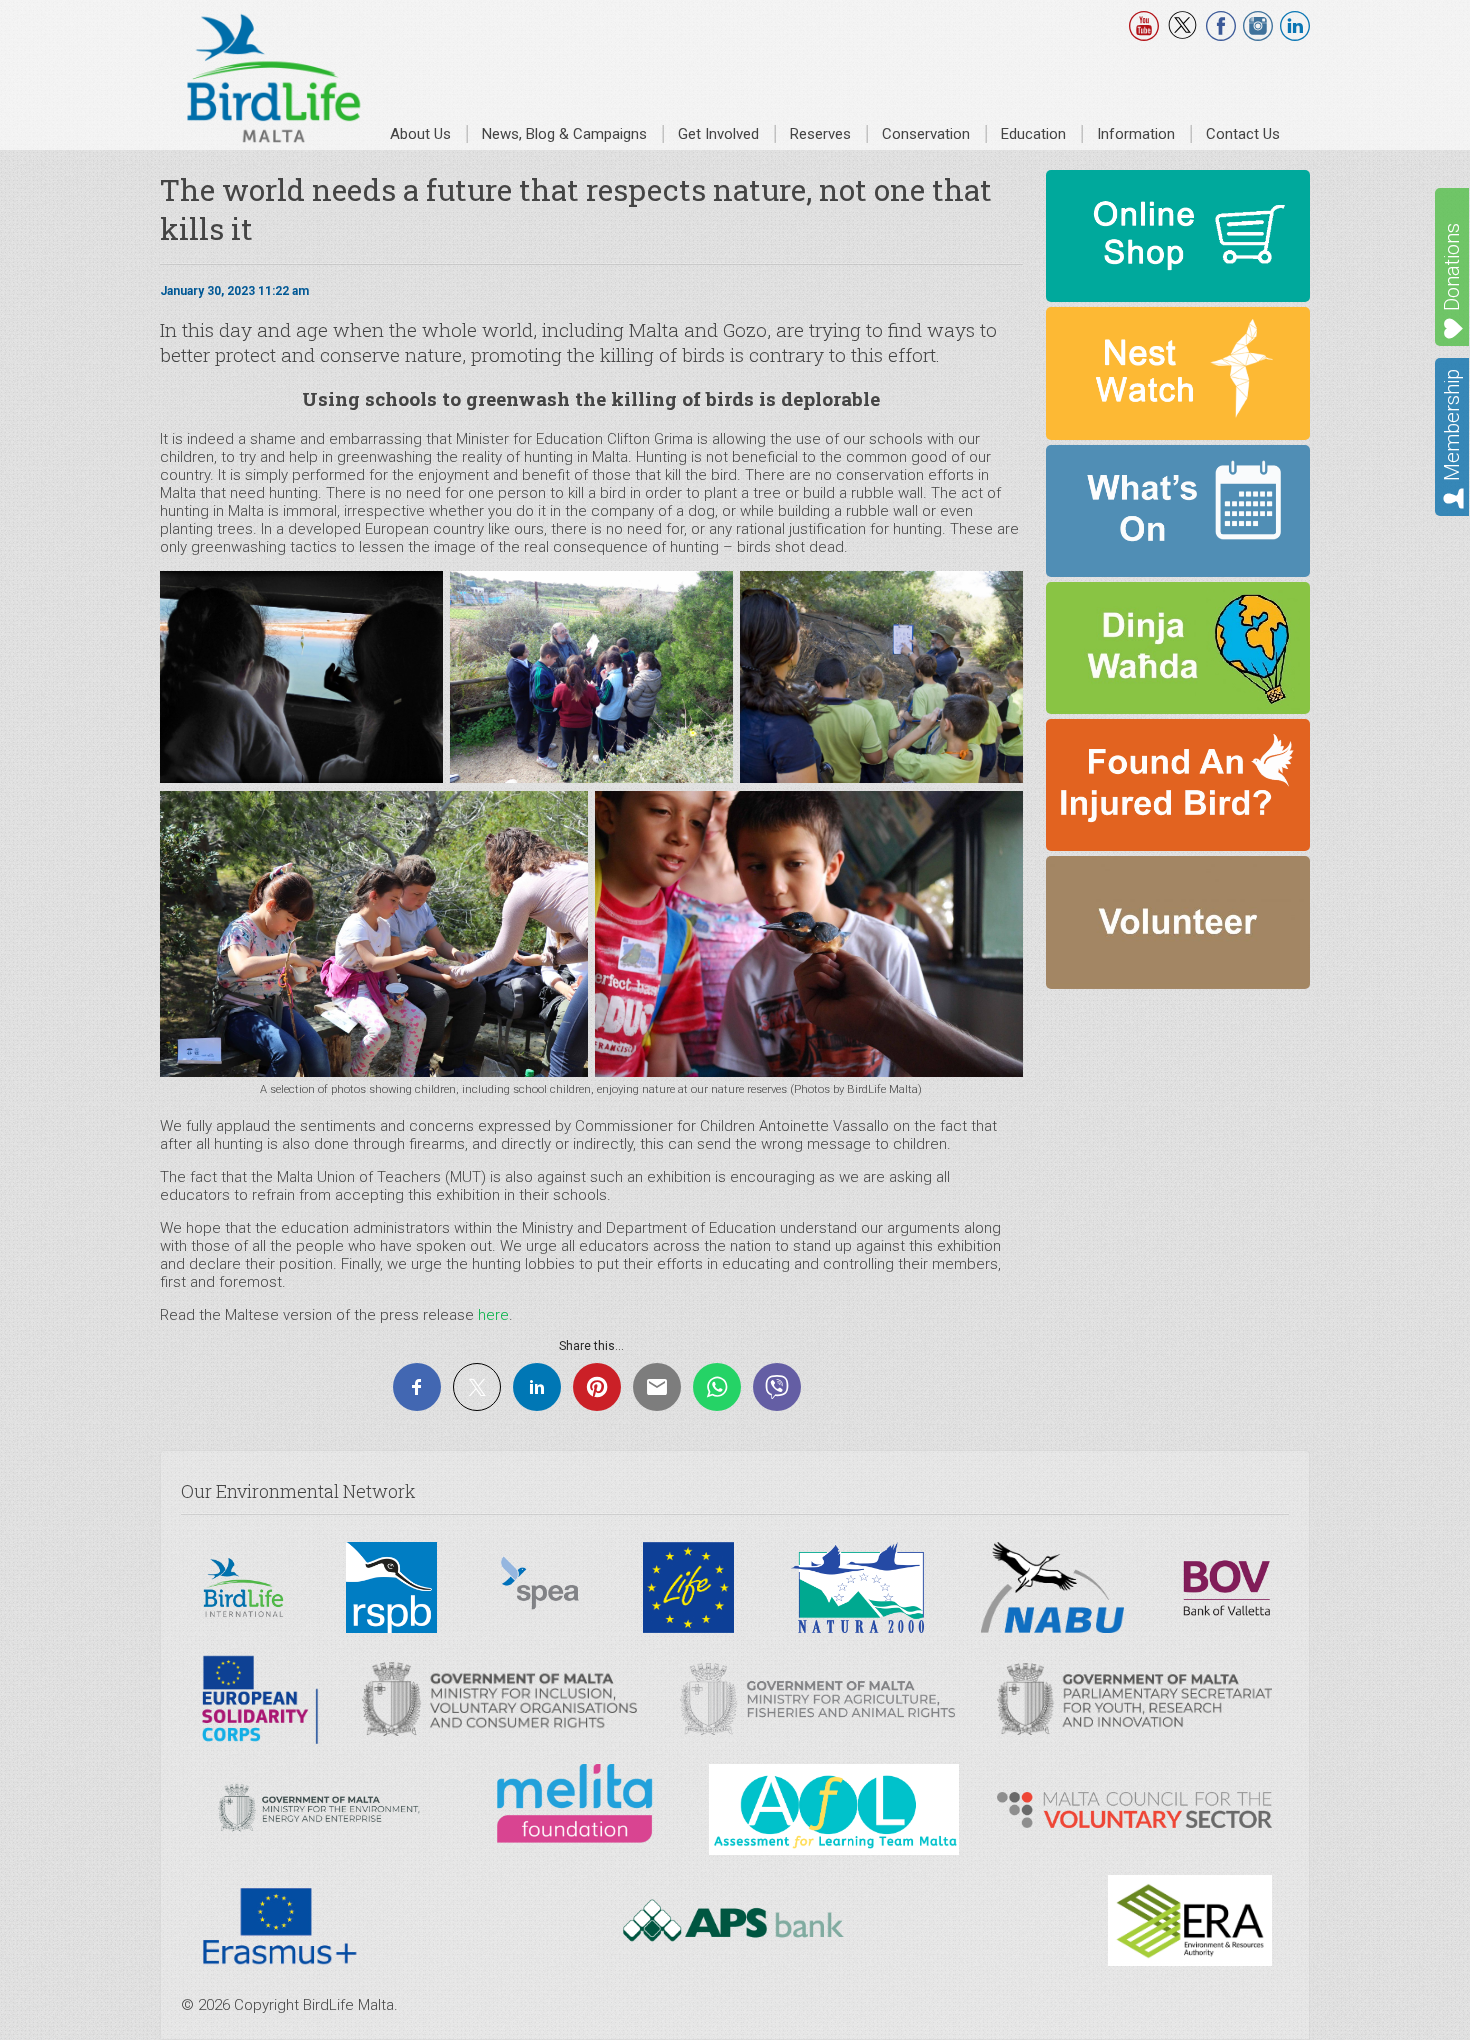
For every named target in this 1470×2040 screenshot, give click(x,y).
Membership (1452, 425)
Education (1033, 134)
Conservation (926, 134)
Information (1136, 134)
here (493, 1315)
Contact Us (1243, 134)
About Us (420, 134)
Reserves (820, 134)
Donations (1452, 267)
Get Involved (718, 134)
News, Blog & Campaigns (564, 134)
